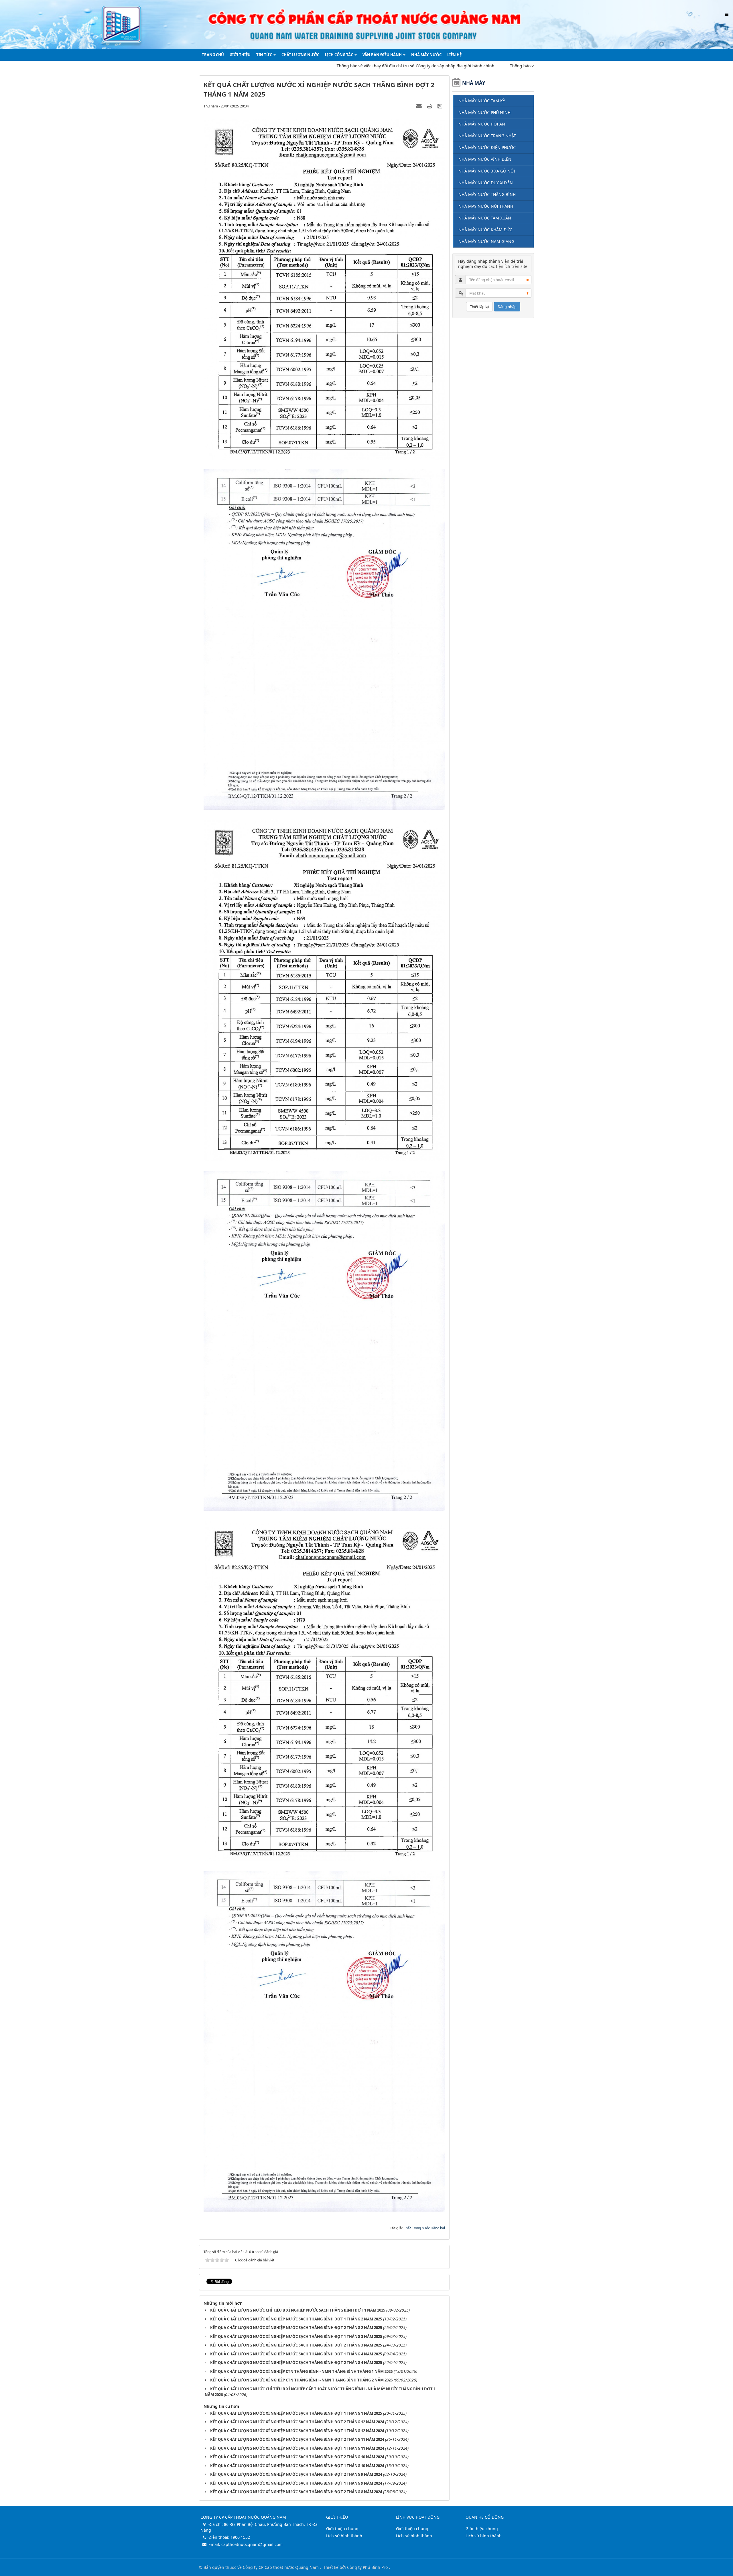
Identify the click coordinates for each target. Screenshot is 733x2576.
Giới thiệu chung (342, 2529)
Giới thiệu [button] (240, 55)
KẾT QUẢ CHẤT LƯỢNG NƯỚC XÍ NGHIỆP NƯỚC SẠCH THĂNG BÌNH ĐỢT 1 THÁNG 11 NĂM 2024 (297, 2448)
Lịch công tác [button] (339, 55)
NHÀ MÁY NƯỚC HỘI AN (482, 124)
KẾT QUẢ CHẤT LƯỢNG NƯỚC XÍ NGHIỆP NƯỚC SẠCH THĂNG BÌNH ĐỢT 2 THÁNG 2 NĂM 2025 (296, 2328)
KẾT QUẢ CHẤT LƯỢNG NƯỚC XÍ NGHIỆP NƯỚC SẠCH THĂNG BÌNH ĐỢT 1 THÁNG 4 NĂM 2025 (296, 2354)
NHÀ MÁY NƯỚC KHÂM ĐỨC (485, 230)
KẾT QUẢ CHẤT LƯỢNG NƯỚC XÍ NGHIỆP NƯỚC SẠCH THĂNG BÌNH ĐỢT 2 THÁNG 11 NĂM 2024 (297, 2439)
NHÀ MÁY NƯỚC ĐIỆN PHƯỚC (487, 147)
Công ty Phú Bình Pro (368, 2567)
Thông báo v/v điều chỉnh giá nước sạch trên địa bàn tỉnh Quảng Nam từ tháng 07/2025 (498, 66)
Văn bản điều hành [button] (383, 55)
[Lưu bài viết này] (441, 106)
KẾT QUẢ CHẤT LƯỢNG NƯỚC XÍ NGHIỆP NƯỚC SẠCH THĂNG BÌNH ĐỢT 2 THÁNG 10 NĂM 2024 (297, 2457)
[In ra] (430, 106)
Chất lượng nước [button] (300, 55)
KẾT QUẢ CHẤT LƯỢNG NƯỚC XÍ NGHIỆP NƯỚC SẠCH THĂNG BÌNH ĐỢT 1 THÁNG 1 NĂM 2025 (296, 2413)
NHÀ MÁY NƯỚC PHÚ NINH (484, 112)
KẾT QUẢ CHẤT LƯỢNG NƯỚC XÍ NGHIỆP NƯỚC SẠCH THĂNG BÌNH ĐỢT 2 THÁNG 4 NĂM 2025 (296, 2363)
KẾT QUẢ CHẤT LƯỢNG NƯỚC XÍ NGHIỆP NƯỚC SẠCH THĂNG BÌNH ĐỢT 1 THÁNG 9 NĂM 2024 (296, 2483)
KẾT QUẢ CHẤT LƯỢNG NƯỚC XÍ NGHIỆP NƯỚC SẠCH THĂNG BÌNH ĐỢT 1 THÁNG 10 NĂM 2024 (297, 2466)
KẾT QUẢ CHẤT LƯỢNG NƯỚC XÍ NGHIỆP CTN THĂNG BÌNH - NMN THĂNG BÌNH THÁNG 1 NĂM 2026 (301, 2371)
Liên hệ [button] (454, 55)
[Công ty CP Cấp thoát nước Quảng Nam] (366, 24)
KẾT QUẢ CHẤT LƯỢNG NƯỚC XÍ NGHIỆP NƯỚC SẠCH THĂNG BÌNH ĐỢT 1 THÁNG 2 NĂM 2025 (296, 2319)
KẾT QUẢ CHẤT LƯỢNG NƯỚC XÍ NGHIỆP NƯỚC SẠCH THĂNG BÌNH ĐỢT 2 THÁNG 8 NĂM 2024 (296, 2492)
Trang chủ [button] (213, 55)
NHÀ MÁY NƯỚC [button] (426, 55)
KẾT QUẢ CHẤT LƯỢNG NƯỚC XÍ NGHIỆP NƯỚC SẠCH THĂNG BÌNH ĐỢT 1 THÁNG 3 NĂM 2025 (296, 2336)
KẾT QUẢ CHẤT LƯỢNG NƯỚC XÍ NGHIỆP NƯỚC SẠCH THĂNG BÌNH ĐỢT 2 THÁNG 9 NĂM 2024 (296, 2474)
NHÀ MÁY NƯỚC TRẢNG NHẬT (487, 136)
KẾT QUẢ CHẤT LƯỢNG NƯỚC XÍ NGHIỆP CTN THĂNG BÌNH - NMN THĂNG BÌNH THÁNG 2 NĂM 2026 (301, 2380)
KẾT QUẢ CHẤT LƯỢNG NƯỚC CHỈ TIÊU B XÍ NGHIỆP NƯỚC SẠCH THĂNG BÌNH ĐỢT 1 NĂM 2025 (298, 2310)
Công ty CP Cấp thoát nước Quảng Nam (281, 2567)
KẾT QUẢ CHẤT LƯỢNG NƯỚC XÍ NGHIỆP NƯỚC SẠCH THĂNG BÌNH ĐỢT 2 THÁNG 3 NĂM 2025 (296, 2345)
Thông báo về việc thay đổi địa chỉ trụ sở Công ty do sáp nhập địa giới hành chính (319, 66)
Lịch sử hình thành (344, 2536)
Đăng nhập (507, 307)
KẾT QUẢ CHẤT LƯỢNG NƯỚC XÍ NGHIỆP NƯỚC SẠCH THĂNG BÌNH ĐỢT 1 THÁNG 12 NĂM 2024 (297, 2431)
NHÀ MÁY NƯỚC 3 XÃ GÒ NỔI (487, 171)
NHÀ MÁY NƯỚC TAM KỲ (482, 101)
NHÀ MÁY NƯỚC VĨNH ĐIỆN (485, 159)
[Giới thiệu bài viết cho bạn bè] (420, 106)
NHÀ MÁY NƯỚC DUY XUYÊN (486, 183)
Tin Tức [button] (265, 55)
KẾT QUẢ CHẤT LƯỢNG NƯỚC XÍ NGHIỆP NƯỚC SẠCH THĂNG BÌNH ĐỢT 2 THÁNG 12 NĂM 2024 (297, 2422)
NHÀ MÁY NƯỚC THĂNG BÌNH (487, 194)
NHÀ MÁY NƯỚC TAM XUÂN (485, 218)
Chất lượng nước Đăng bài (424, 2228)
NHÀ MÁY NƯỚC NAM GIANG (486, 241)
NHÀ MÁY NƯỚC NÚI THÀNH (486, 206)
